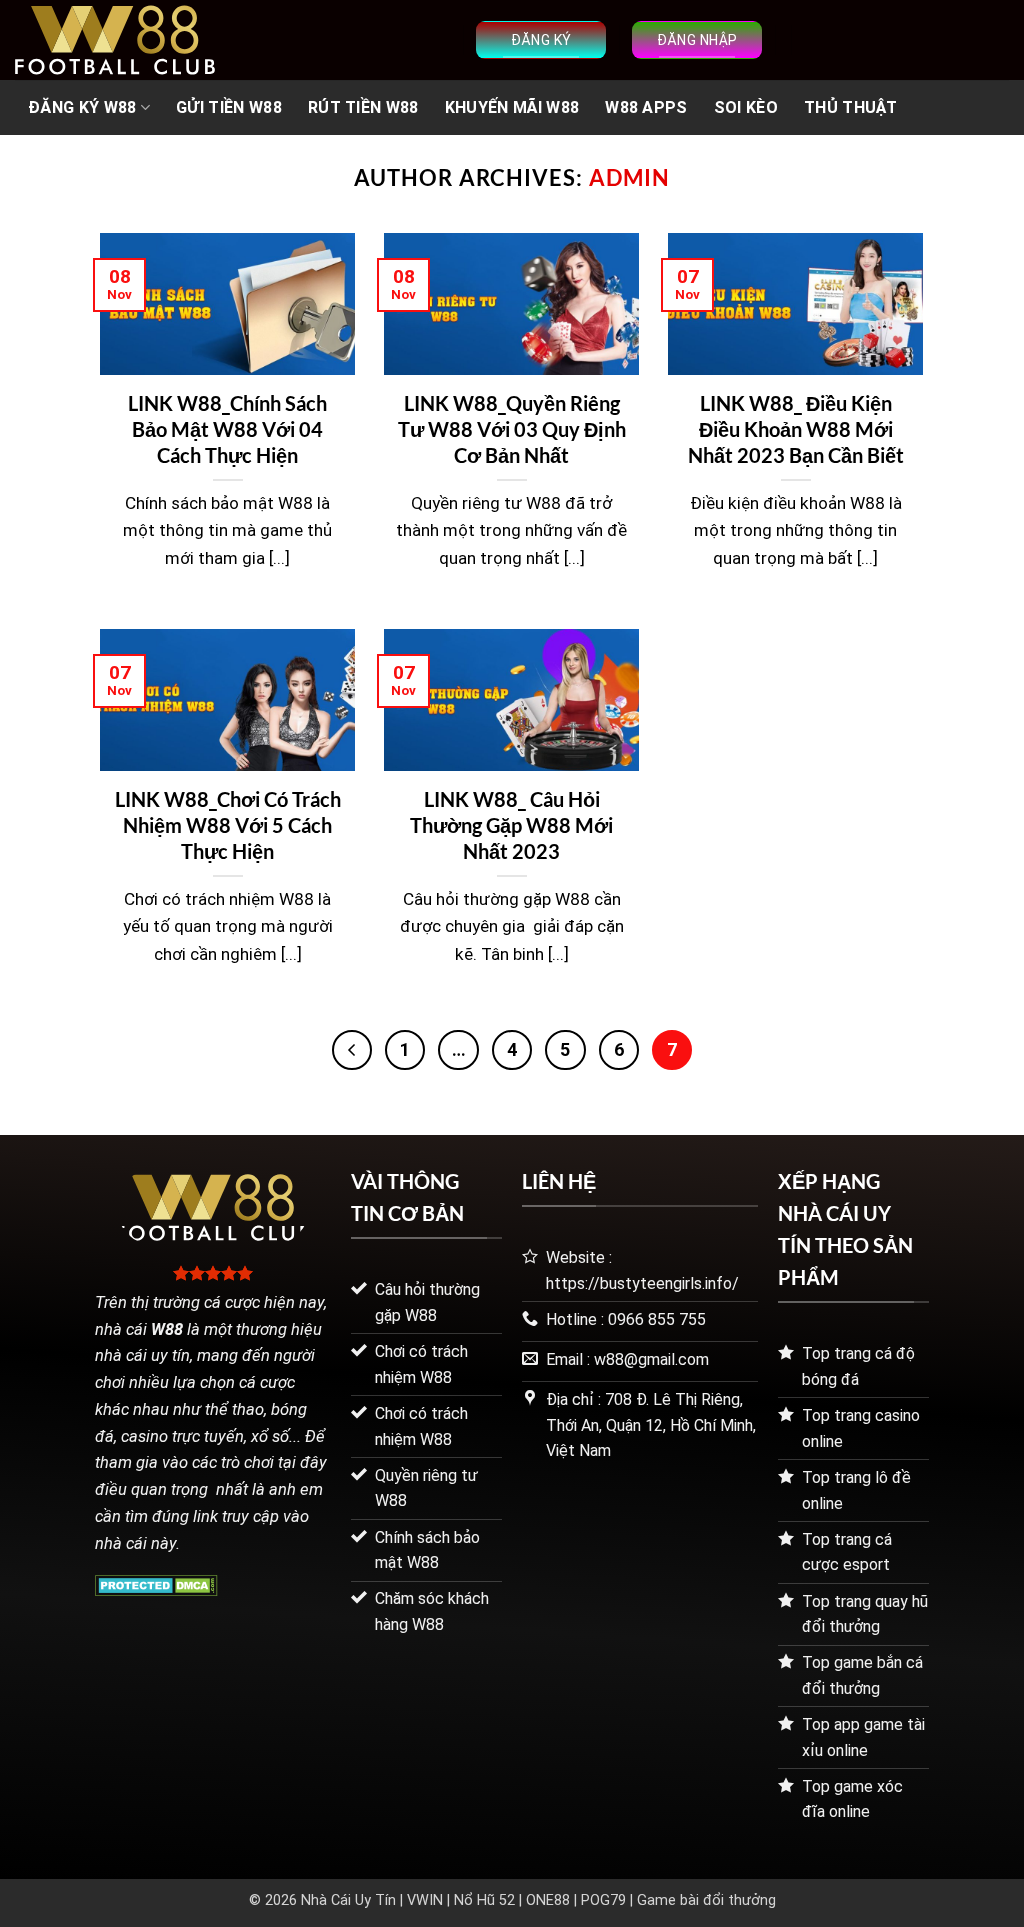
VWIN (425, 1900)
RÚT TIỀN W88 (363, 107)
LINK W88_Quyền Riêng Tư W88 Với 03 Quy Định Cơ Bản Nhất (512, 429)
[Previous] (352, 1050)
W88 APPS (646, 107)
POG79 (603, 1900)
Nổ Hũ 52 (484, 1900)
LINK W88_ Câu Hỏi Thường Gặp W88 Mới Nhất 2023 (511, 825)
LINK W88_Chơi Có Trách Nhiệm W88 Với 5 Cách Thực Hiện (228, 825)
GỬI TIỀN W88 (229, 107)
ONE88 (548, 1900)
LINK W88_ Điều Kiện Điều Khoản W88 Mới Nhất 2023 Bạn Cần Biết (796, 429)
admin (630, 177)
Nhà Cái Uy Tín (348, 1900)
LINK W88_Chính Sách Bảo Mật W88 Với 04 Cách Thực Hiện (227, 429)
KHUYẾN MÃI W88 (512, 107)
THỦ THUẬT (850, 107)
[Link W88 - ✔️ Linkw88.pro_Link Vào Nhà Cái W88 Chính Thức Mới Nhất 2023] (115, 40)
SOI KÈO (746, 107)
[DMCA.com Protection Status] (156, 1583)
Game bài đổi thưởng (706, 1900)
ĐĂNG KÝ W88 (82, 107)
